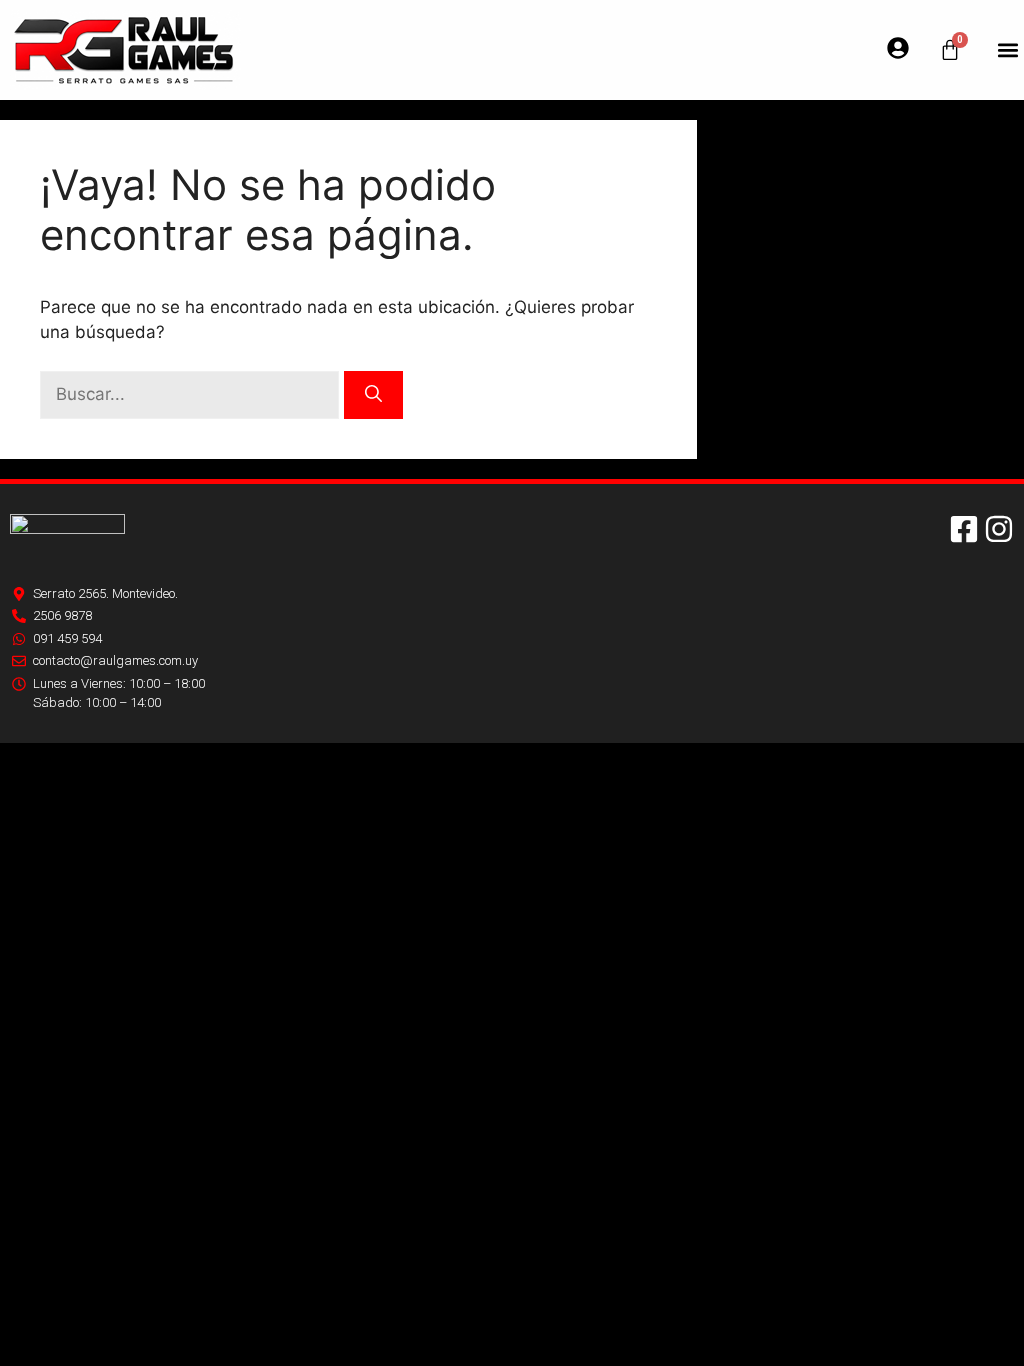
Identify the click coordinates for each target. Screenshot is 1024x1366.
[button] (1007, 50)
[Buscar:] (192, 394)
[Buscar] (373, 395)
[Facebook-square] (964, 529)
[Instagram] (999, 529)
